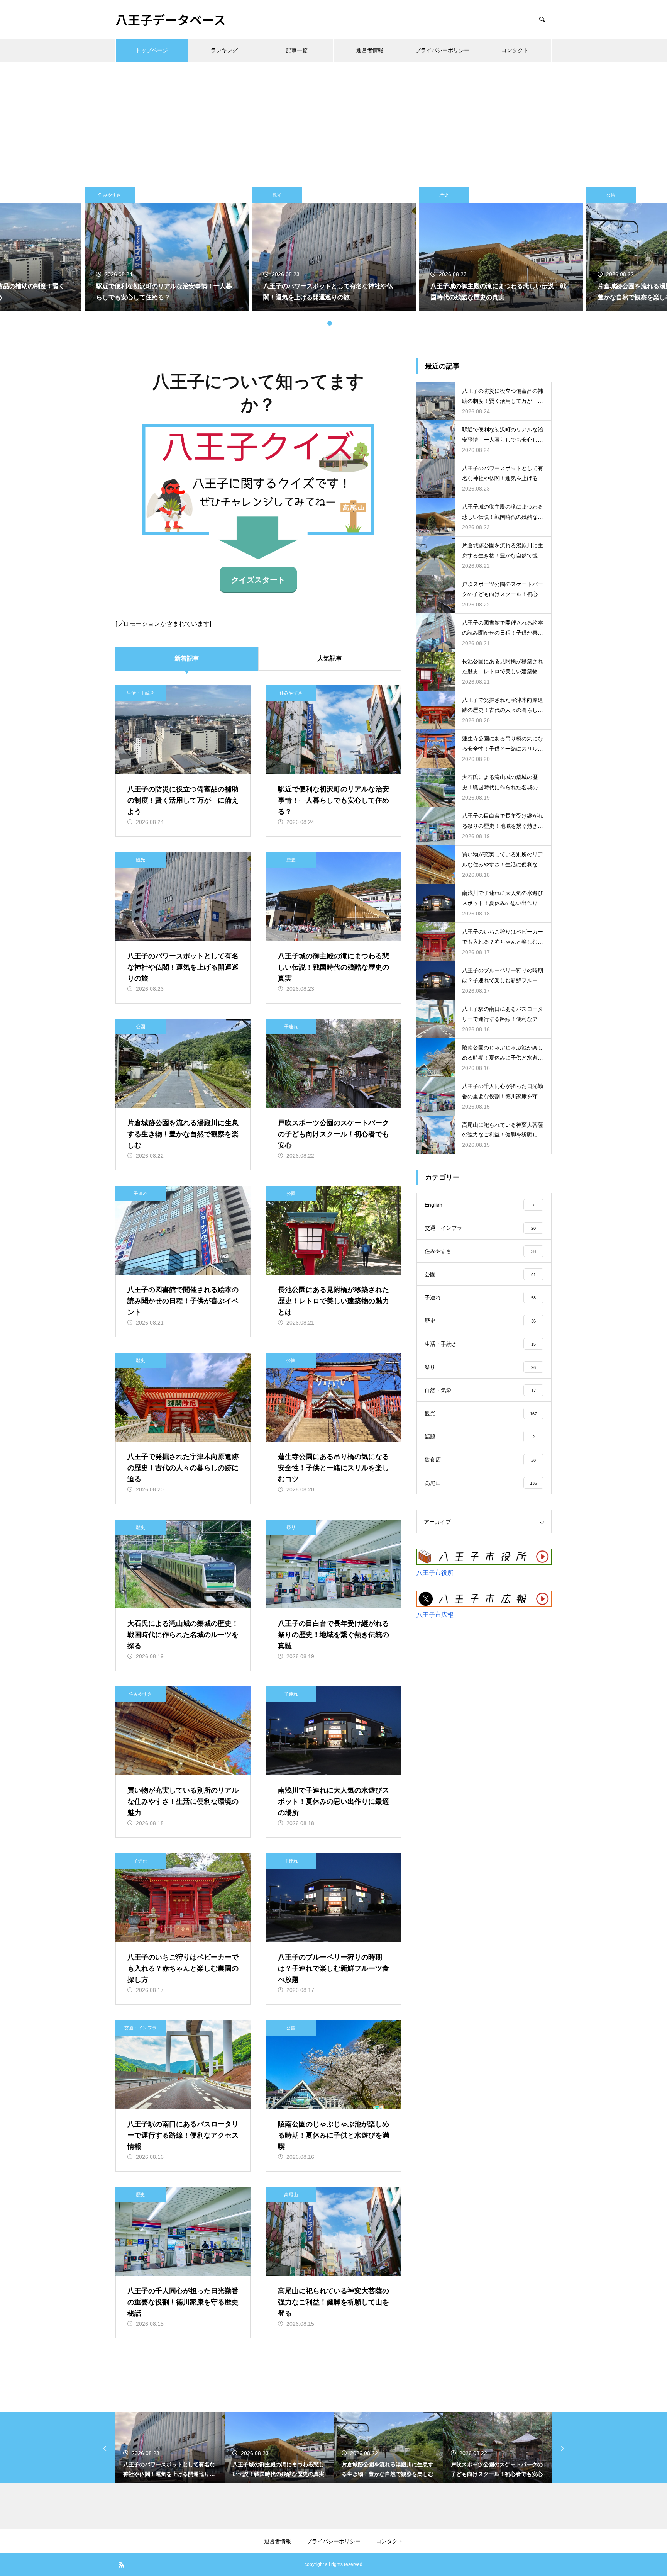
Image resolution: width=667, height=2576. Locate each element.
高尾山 (291, 2195)
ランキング (224, 50)
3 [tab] (330, 323)
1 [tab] (314, 323)
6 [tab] (353, 323)
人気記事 (330, 658)
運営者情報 (370, 50)
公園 (444, 195)
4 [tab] (337, 323)
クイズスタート (258, 580)
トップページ (152, 50)
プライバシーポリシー (442, 50)
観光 (110, 195)
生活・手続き (141, 693)
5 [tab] (345, 323)
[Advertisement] (333, 120)
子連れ (611, 195)
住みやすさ (291, 693)
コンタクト (515, 50)
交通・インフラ (141, 2028)
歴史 (277, 195)
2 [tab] (322, 323)
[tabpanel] (334, 249)
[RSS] (121, 2564)
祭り (291, 1527)
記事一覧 (297, 50)
